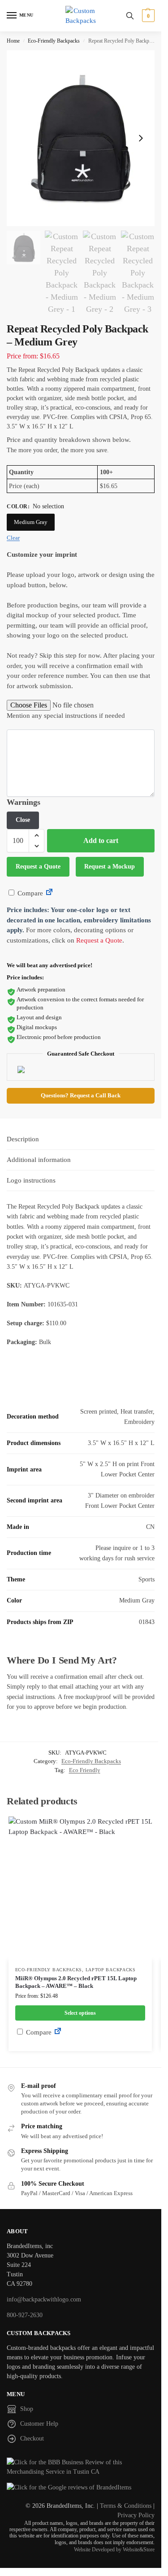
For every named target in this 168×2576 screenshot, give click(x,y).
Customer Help (39, 2424)
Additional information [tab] (39, 1160)
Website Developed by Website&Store (114, 2550)
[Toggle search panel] (130, 16)
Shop (27, 2409)
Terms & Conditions (126, 2506)
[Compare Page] (49, 893)
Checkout (32, 2438)
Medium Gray (31, 522)
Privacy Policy (136, 2515)
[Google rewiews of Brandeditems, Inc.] (81, 2487)
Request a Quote (38, 867)
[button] (147, 16)
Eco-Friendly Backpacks (54, 41)
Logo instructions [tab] (31, 1180)
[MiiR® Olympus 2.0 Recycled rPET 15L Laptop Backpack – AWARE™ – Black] (80, 1888)
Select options (80, 2013)
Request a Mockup (110, 867)
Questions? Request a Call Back (81, 1096)
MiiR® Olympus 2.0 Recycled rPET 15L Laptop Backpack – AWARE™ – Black (76, 1982)
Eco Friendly (85, 1770)
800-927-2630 (25, 2315)
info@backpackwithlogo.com (44, 2299)
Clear (13, 538)
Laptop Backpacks (111, 1970)
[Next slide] (141, 138)
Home (13, 41)
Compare (29, 893)
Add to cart (101, 840)
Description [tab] (23, 1139)
